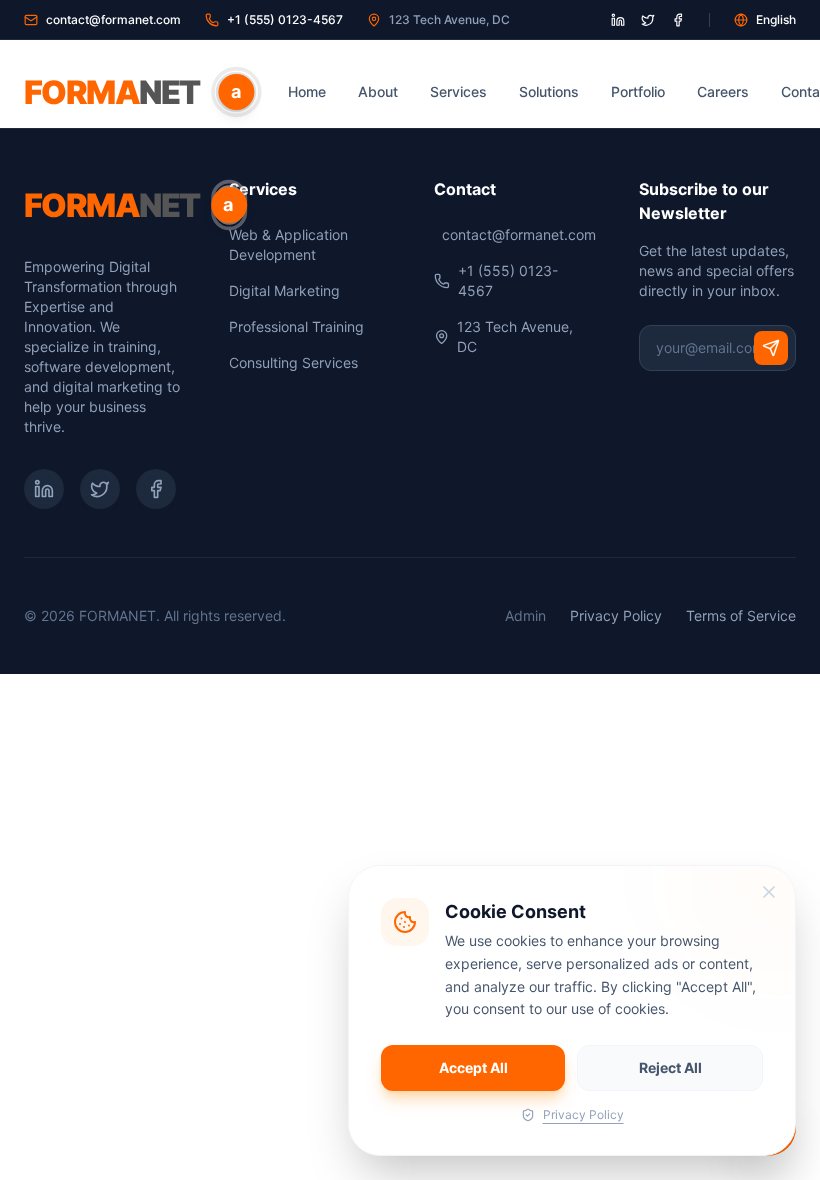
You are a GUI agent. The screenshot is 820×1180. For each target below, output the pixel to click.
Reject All (670, 1067)
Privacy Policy (616, 615)
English (776, 19)
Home (307, 91)
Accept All (473, 1067)
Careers (723, 91)
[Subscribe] (771, 348)
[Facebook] (156, 489)
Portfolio (638, 91)
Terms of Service (741, 615)
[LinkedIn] (44, 489)
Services (458, 91)
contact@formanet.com (113, 19)
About (378, 91)
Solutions (549, 91)
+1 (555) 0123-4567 (285, 19)
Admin (525, 615)
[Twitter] (100, 489)
